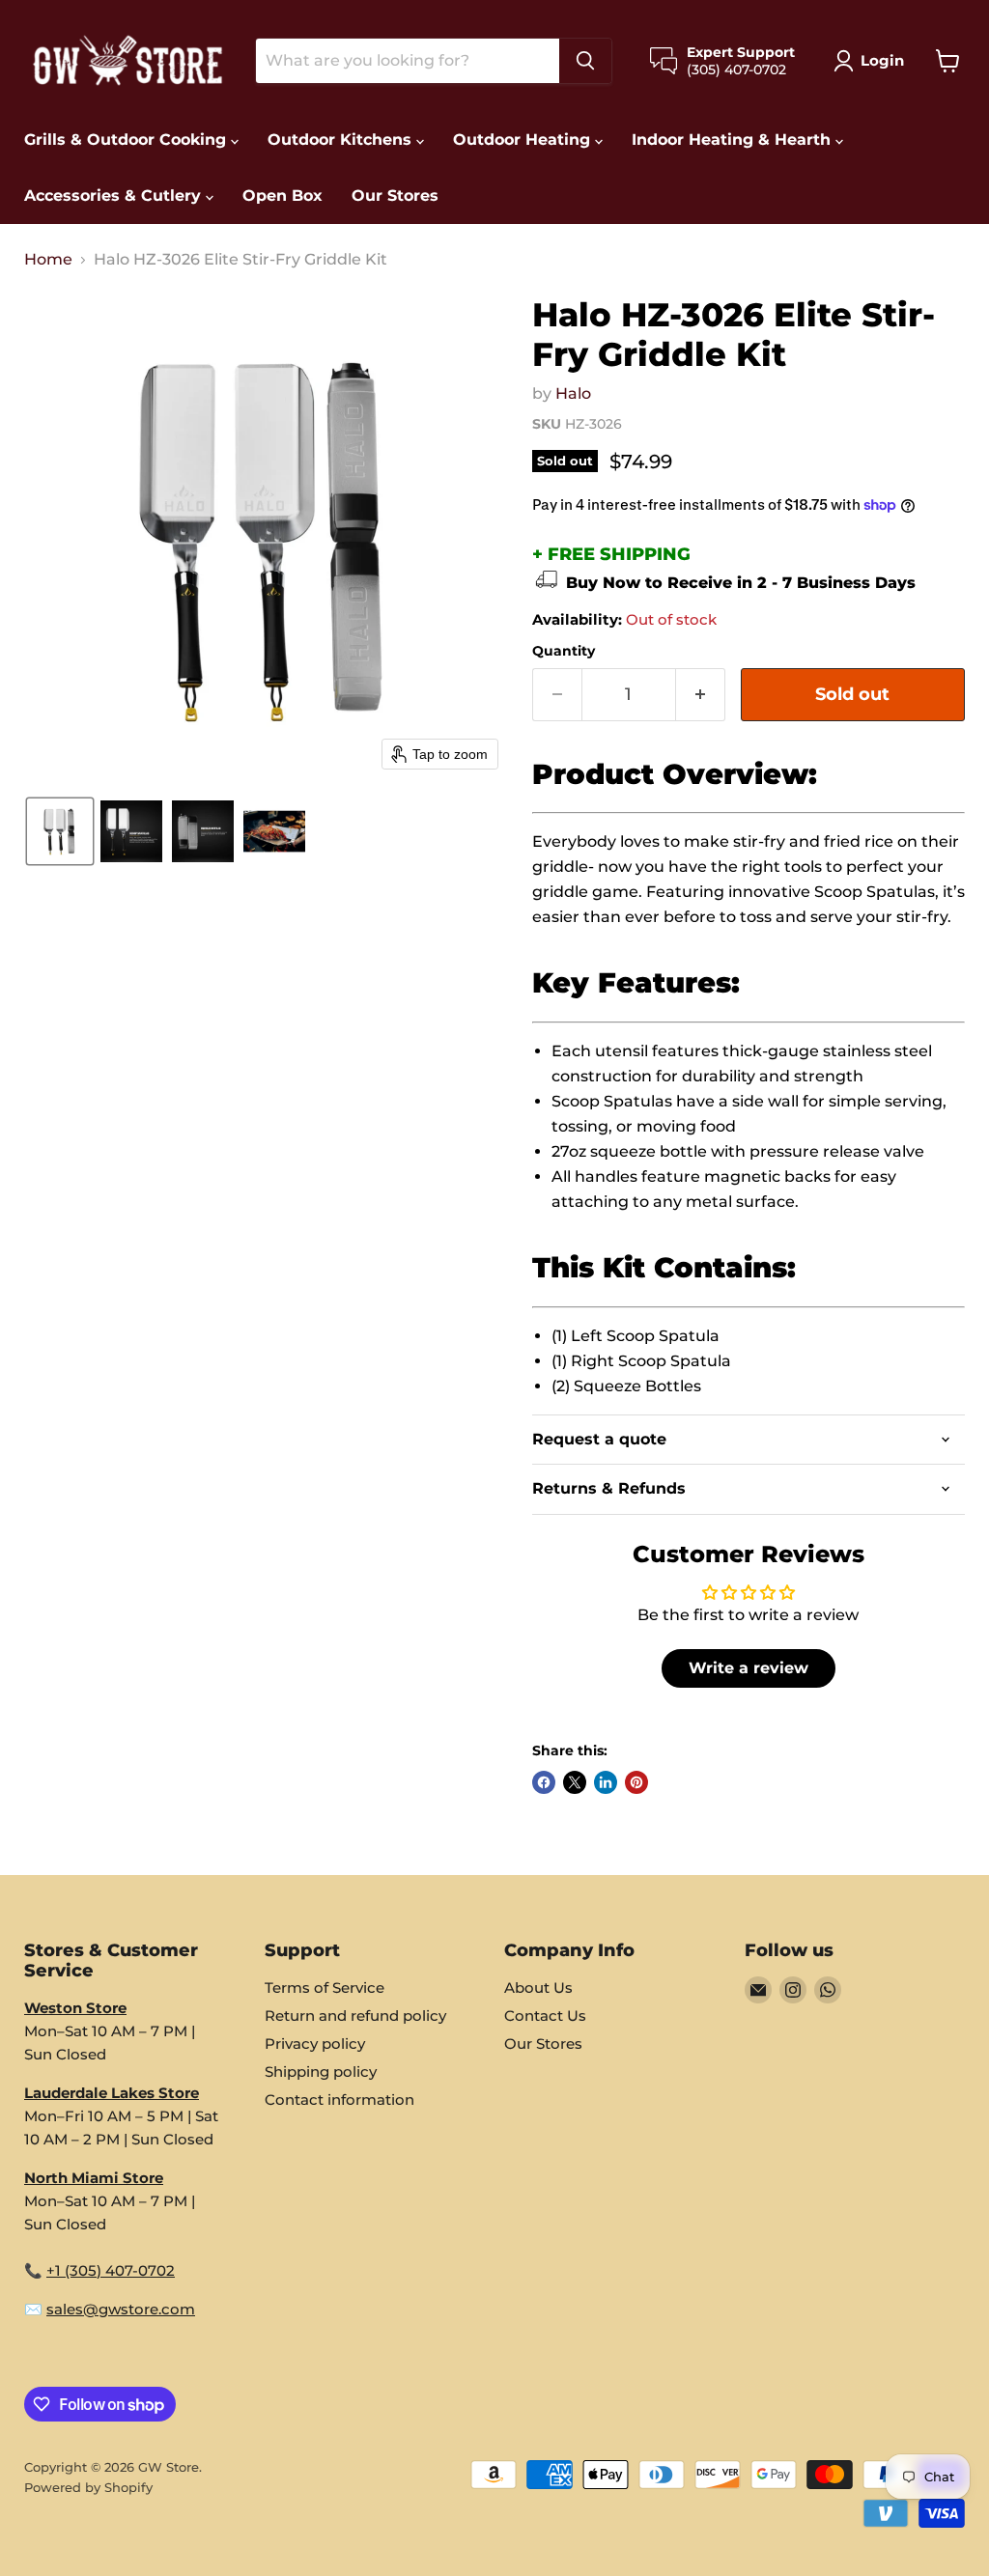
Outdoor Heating (524, 140)
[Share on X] (575, 1782)
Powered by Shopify (88, 2487)
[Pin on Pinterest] (636, 1782)
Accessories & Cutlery (115, 196)
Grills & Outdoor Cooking (127, 140)
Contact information (339, 2100)
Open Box (283, 196)
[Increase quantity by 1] (701, 695)
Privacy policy (315, 2044)
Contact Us (545, 2016)
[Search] (585, 61)
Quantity (564, 651)
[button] (873, 61)
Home (48, 260)
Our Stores (395, 196)
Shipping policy (321, 2072)
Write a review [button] (749, 1668)
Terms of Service (325, 1988)
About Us (538, 1988)
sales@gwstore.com (121, 2309)
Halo (573, 393)
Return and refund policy (355, 2016)
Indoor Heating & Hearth (734, 140)
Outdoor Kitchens (342, 140)
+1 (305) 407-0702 (111, 2270)
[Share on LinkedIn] (606, 1782)
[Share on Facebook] (544, 1782)
